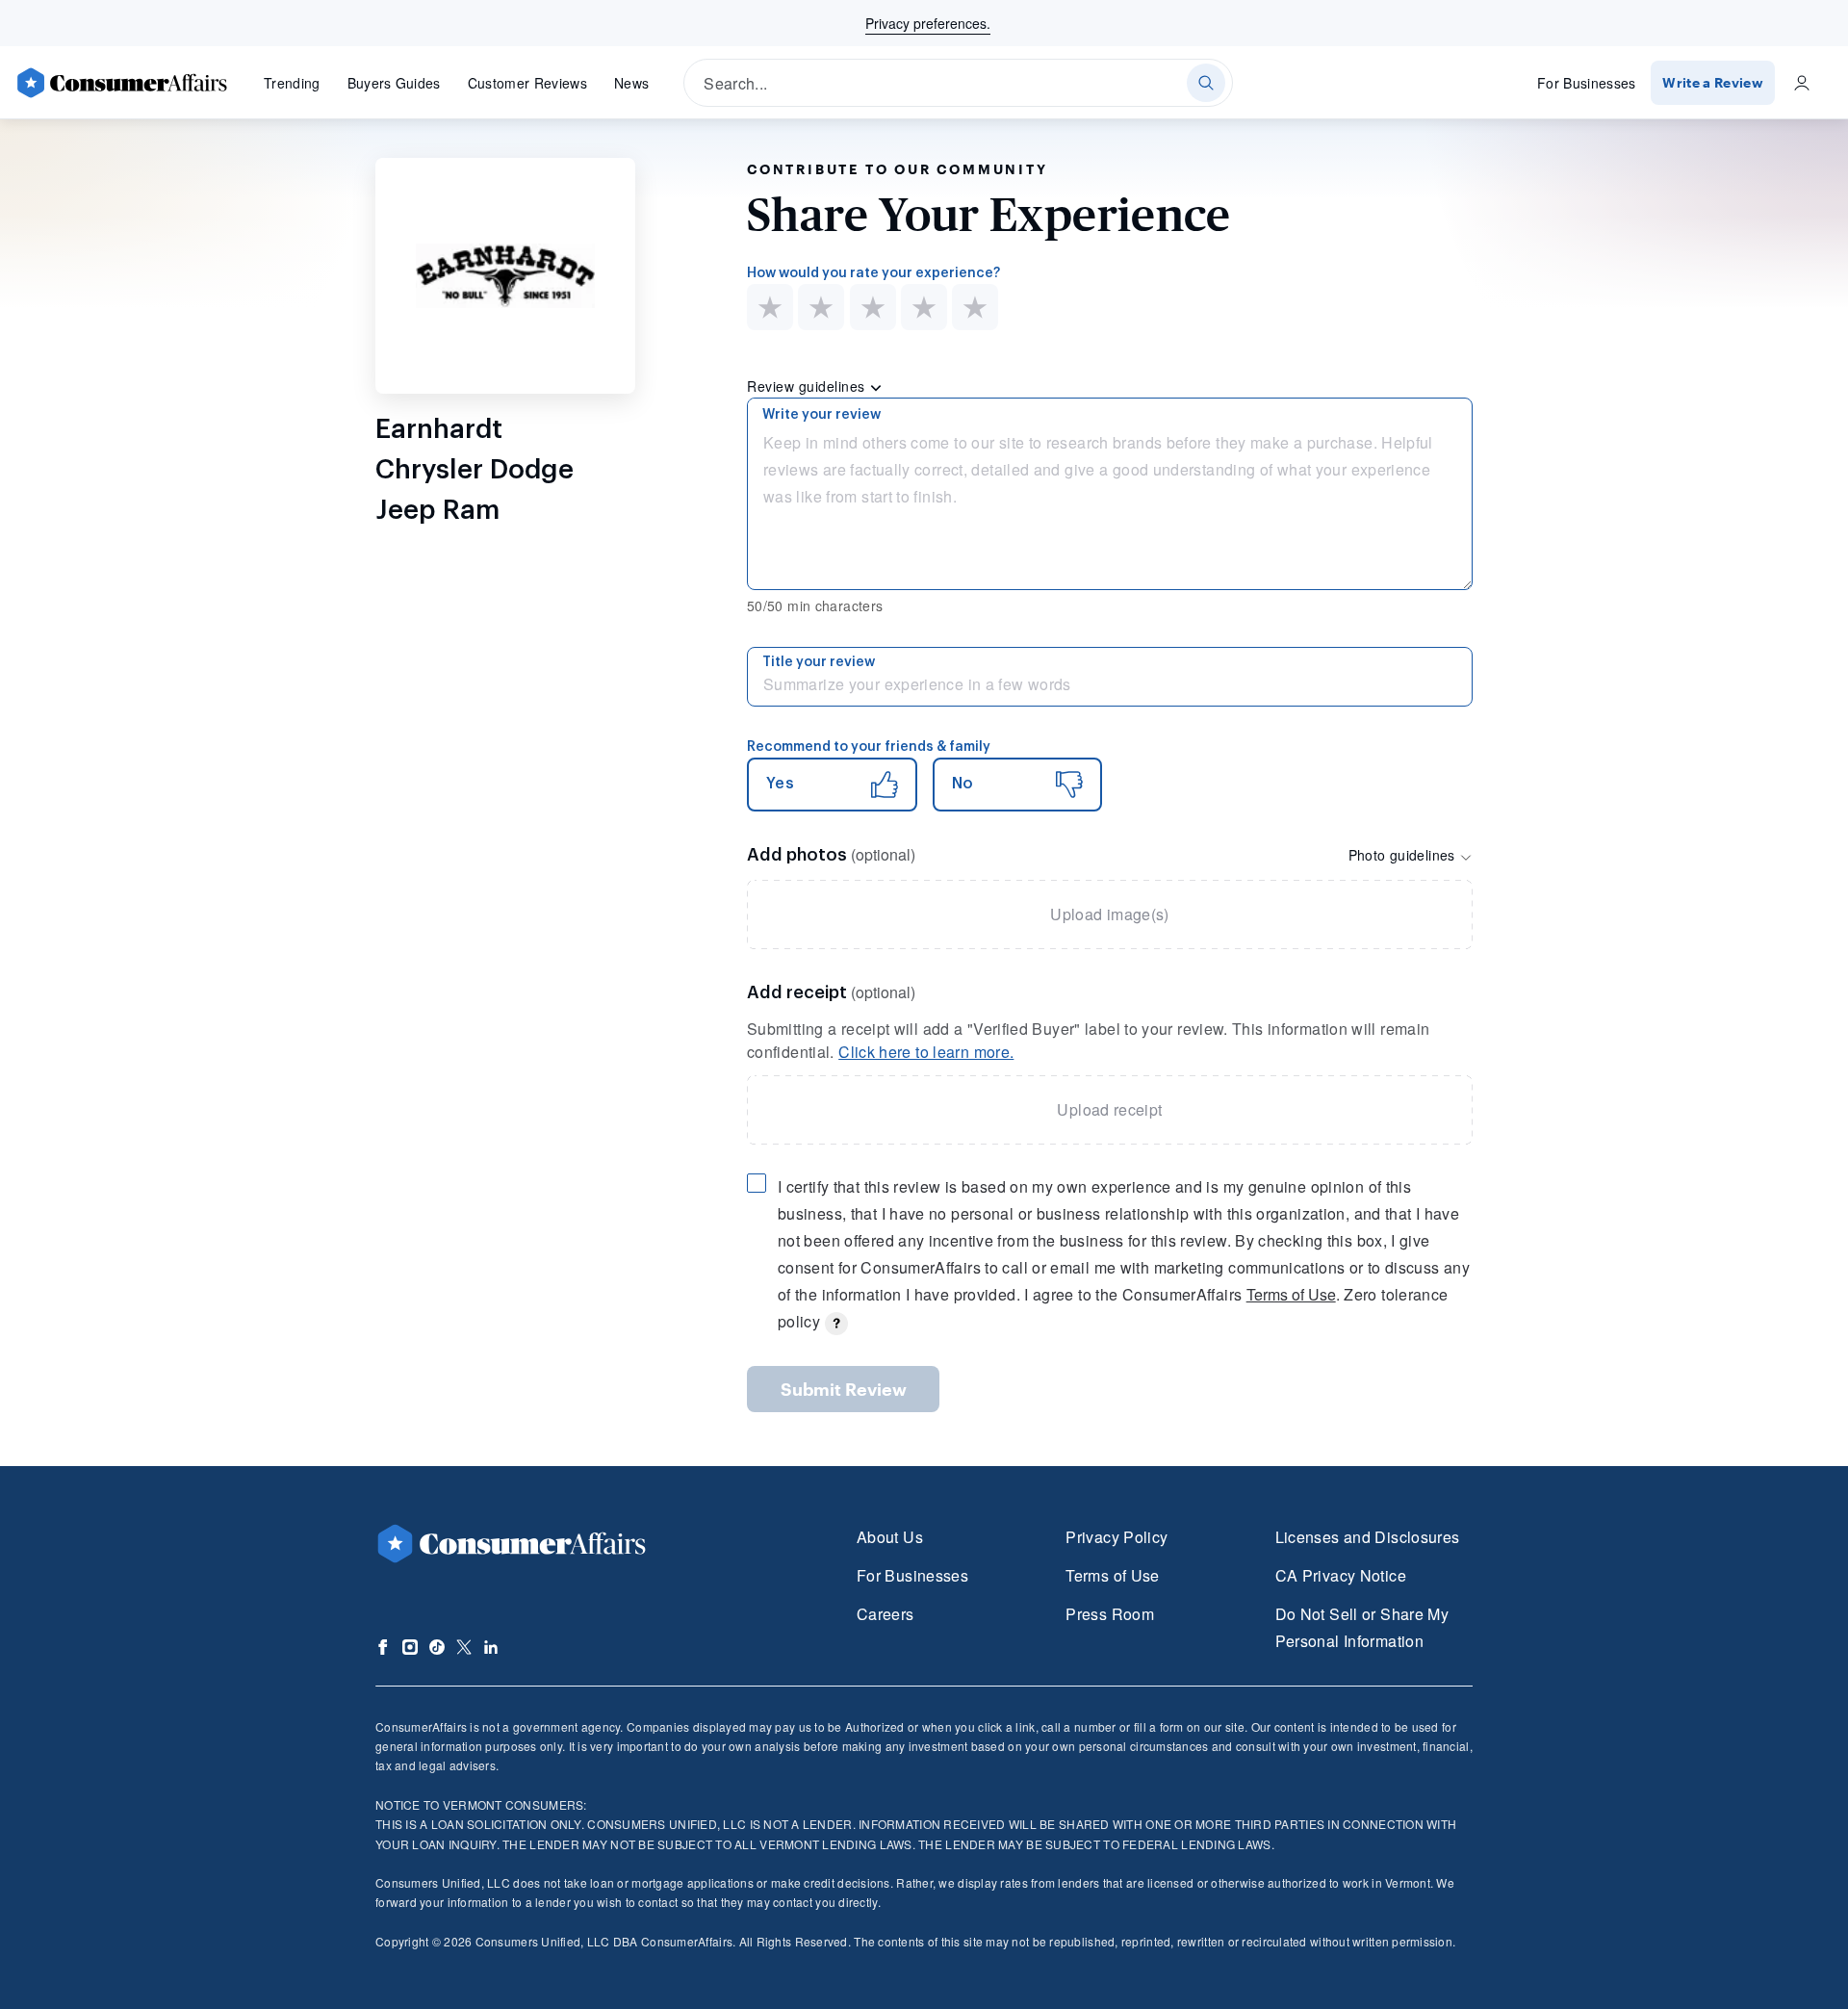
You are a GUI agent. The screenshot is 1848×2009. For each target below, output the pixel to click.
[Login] (1802, 83)
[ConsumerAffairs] (121, 83)
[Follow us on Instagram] (410, 1647)
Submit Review (844, 1389)
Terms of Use (1291, 1294)
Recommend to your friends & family (869, 747)
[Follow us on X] (464, 1647)
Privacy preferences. (928, 23)
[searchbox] (958, 83)
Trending (292, 83)
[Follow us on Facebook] (383, 1647)
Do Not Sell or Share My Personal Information (1362, 1627)
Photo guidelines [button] (1404, 855)
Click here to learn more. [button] (926, 1052)
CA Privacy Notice (1341, 1575)
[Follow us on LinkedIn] (491, 1647)
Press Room (1110, 1614)
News (631, 83)
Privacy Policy (1116, 1537)
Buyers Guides (394, 83)
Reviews (527, 83)
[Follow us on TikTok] (437, 1647)
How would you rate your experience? (873, 273)
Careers (885, 1614)
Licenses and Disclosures (1368, 1537)
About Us (890, 1537)
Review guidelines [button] (808, 386)
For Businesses (1587, 83)
